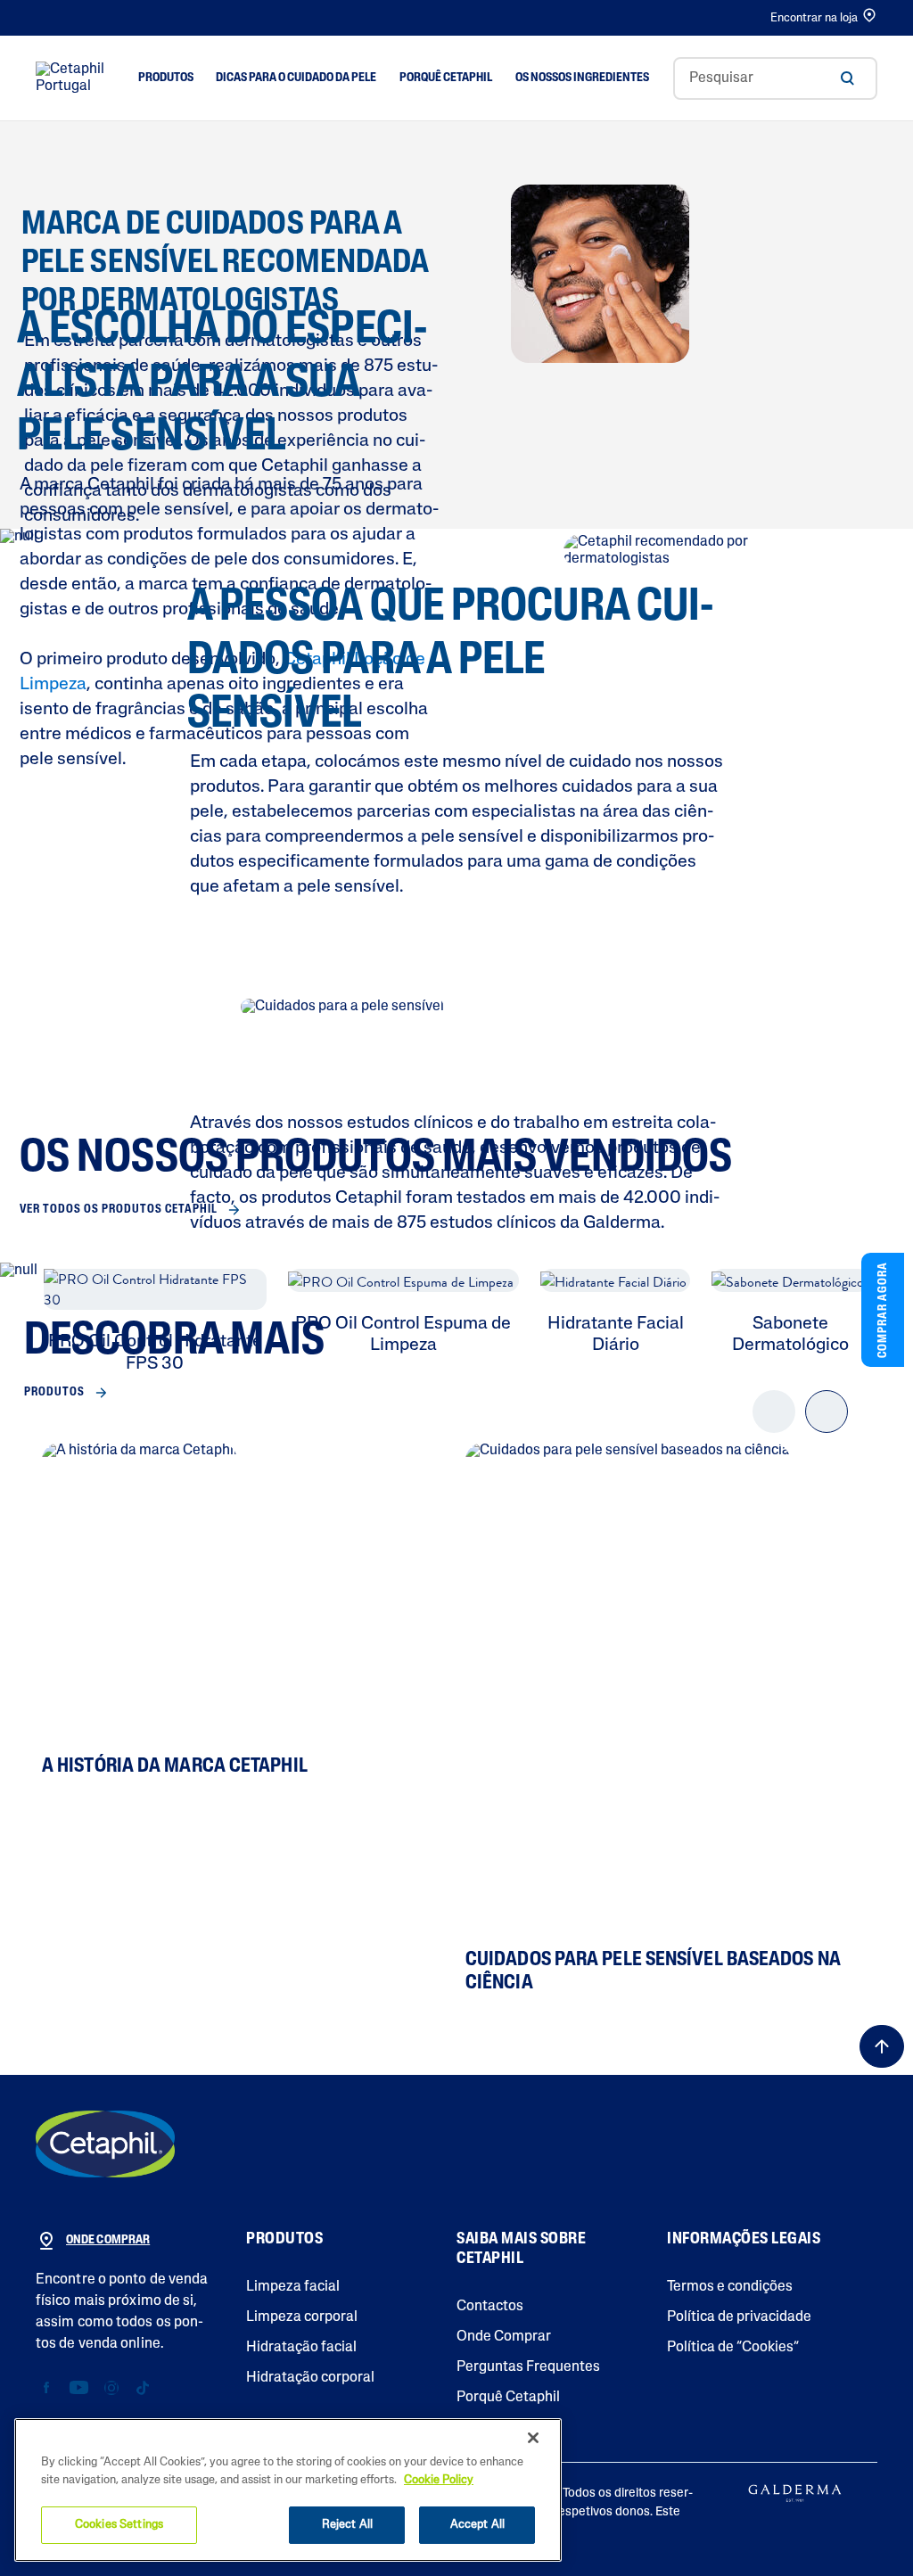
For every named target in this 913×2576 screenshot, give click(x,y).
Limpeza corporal (302, 2317)
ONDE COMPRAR (108, 2240)
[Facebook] (47, 2388)
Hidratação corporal (310, 2378)
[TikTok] (142, 2388)
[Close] (533, 2438)
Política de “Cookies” (733, 2348)
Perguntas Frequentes (528, 2367)
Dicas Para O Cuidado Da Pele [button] (296, 78)
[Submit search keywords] (847, 78)
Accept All (477, 2525)
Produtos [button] (166, 78)
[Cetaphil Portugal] (105, 2144)
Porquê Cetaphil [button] (446, 78)
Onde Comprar (504, 2337)
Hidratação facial (301, 2348)
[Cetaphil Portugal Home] (74, 78)
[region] (288, 2490)
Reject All (347, 2525)
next (827, 1427)
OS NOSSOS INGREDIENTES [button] (582, 78)
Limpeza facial (293, 2287)
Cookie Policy (439, 2480)
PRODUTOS (54, 1392)
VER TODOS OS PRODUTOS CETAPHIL (119, 1210)
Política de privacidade (739, 2317)
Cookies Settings (119, 2525)
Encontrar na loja (814, 18)
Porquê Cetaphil (508, 2398)
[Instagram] (111, 2388)
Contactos (490, 2307)
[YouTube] (79, 2388)
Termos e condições (730, 2287)
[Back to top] (882, 2046)
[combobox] (775, 78)
